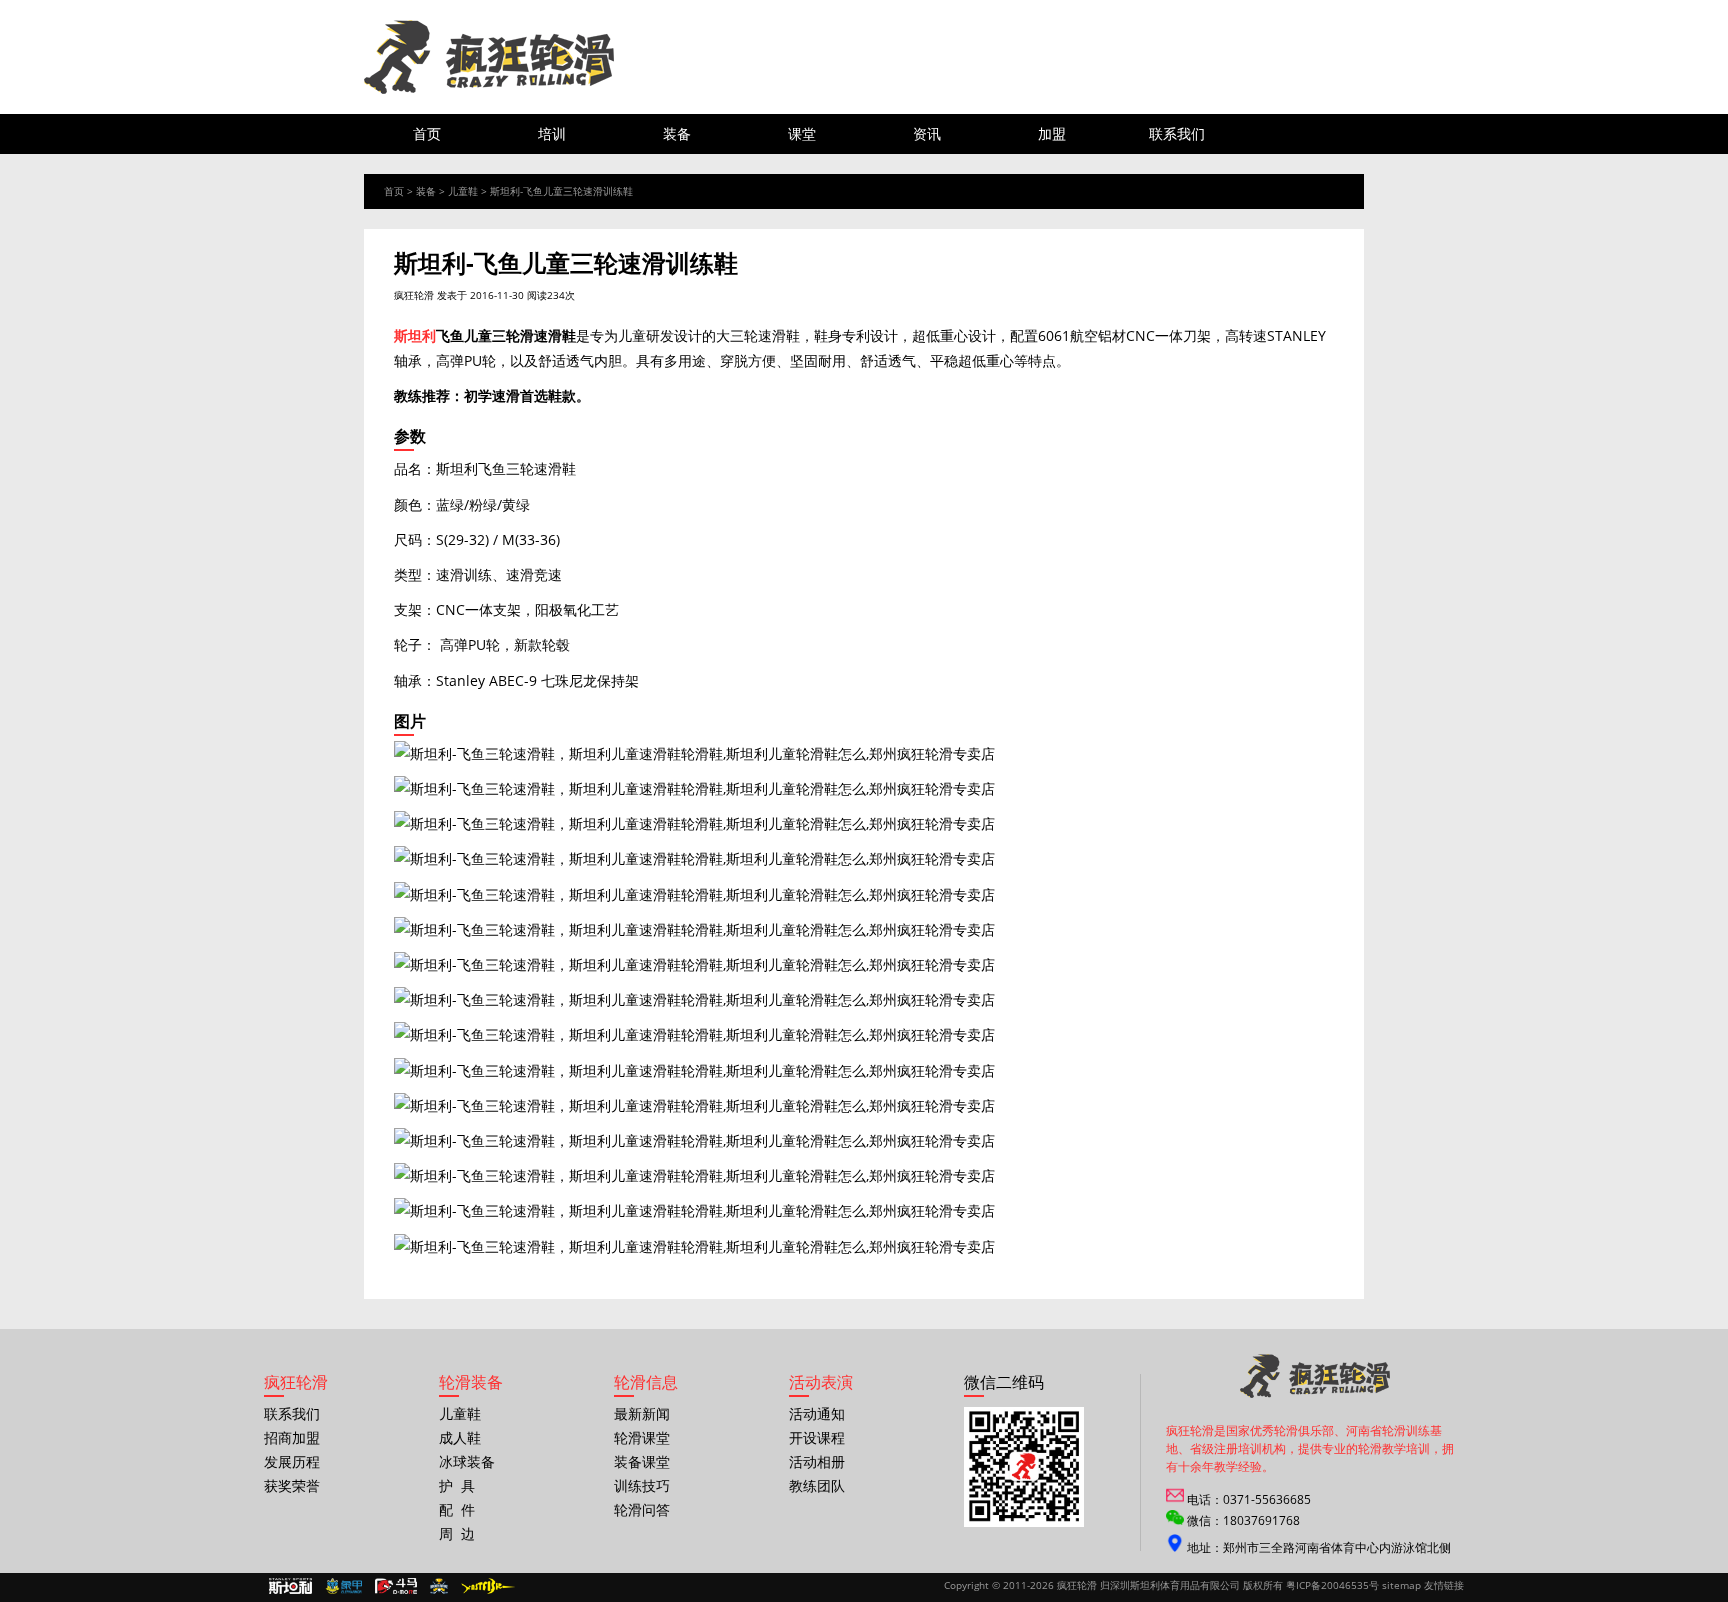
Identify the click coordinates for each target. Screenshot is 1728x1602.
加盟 (1052, 133)
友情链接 (1444, 1585)
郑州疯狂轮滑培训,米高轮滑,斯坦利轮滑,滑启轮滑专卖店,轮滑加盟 (489, 57)
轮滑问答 (642, 1509)
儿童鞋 (463, 191)
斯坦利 (415, 335)
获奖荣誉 (292, 1485)
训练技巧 (642, 1485)
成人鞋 (460, 1437)
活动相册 (817, 1461)
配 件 (457, 1509)
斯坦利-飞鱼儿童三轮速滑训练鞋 (561, 191)
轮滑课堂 (642, 1437)
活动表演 (821, 1382)
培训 (552, 133)
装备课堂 (642, 1461)
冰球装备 (467, 1461)
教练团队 (817, 1485)
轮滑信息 (646, 1382)
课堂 (802, 133)
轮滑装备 (471, 1382)
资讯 (927, 133)
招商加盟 (292, 1437)
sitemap (1401, 1585)
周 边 (457, 1533)
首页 (427, 133)
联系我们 (1177, 133)
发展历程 (292, 1461)
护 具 (457, 1485)
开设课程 (817, 1437)
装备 (677, 133)
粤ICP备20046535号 (1332, 1585)
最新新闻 (642, 1413)
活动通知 (817, 1413)
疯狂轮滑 (414, 295)
